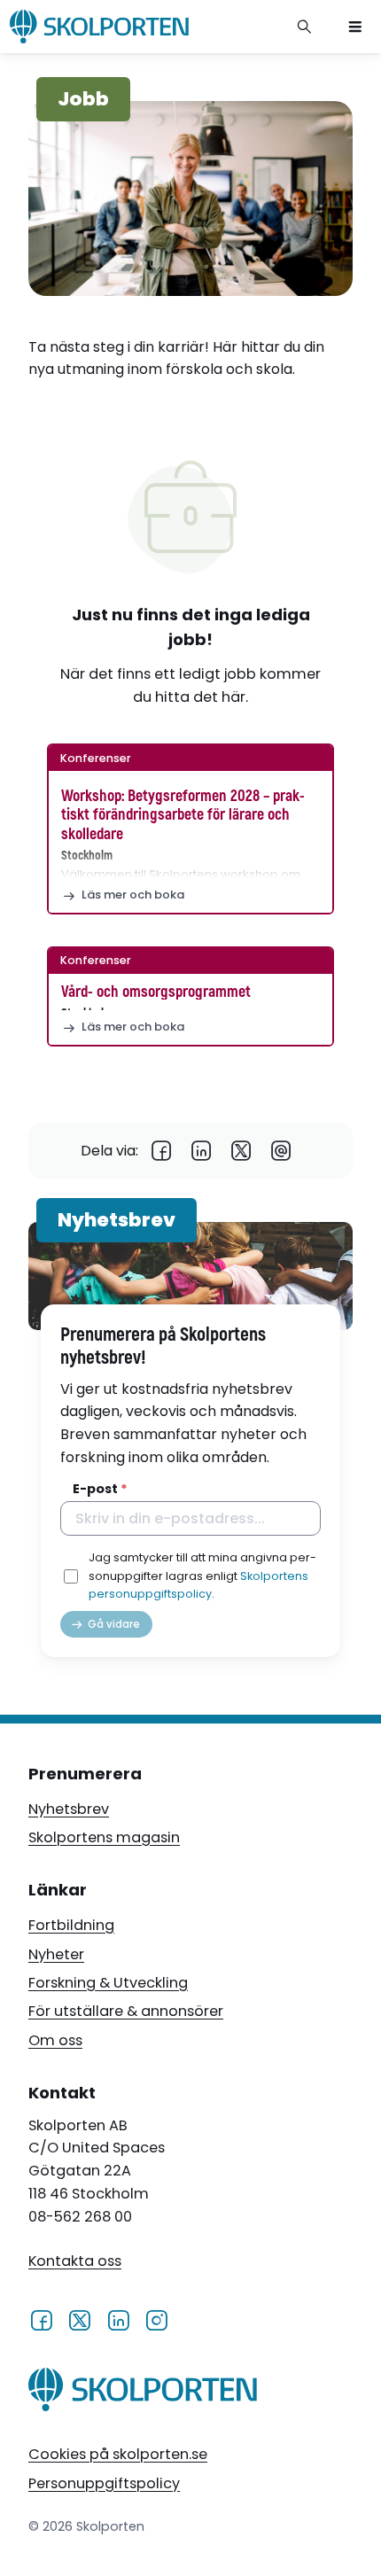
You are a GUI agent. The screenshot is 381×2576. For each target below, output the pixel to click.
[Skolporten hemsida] (99, 27)
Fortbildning (71, 1925)
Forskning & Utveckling (108, 1983)
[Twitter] (241, 1151)
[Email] (281, 1151)
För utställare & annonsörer (126, 2011)
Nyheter (56, 1954)
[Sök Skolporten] (305, 27)
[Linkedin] (202, 1151)
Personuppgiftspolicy (104, 2483)
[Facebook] (162, 1151)
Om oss (55, 2040)
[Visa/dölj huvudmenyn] (355, 27)
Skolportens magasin (104, 1837)
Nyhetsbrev (69, 1809)
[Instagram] (156, 2319)
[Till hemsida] (143, 2393)
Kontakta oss (75, 2261)
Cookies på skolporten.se (118, 2454)
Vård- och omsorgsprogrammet (156, 992)
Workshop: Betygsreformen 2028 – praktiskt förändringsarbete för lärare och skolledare (183, 815)
